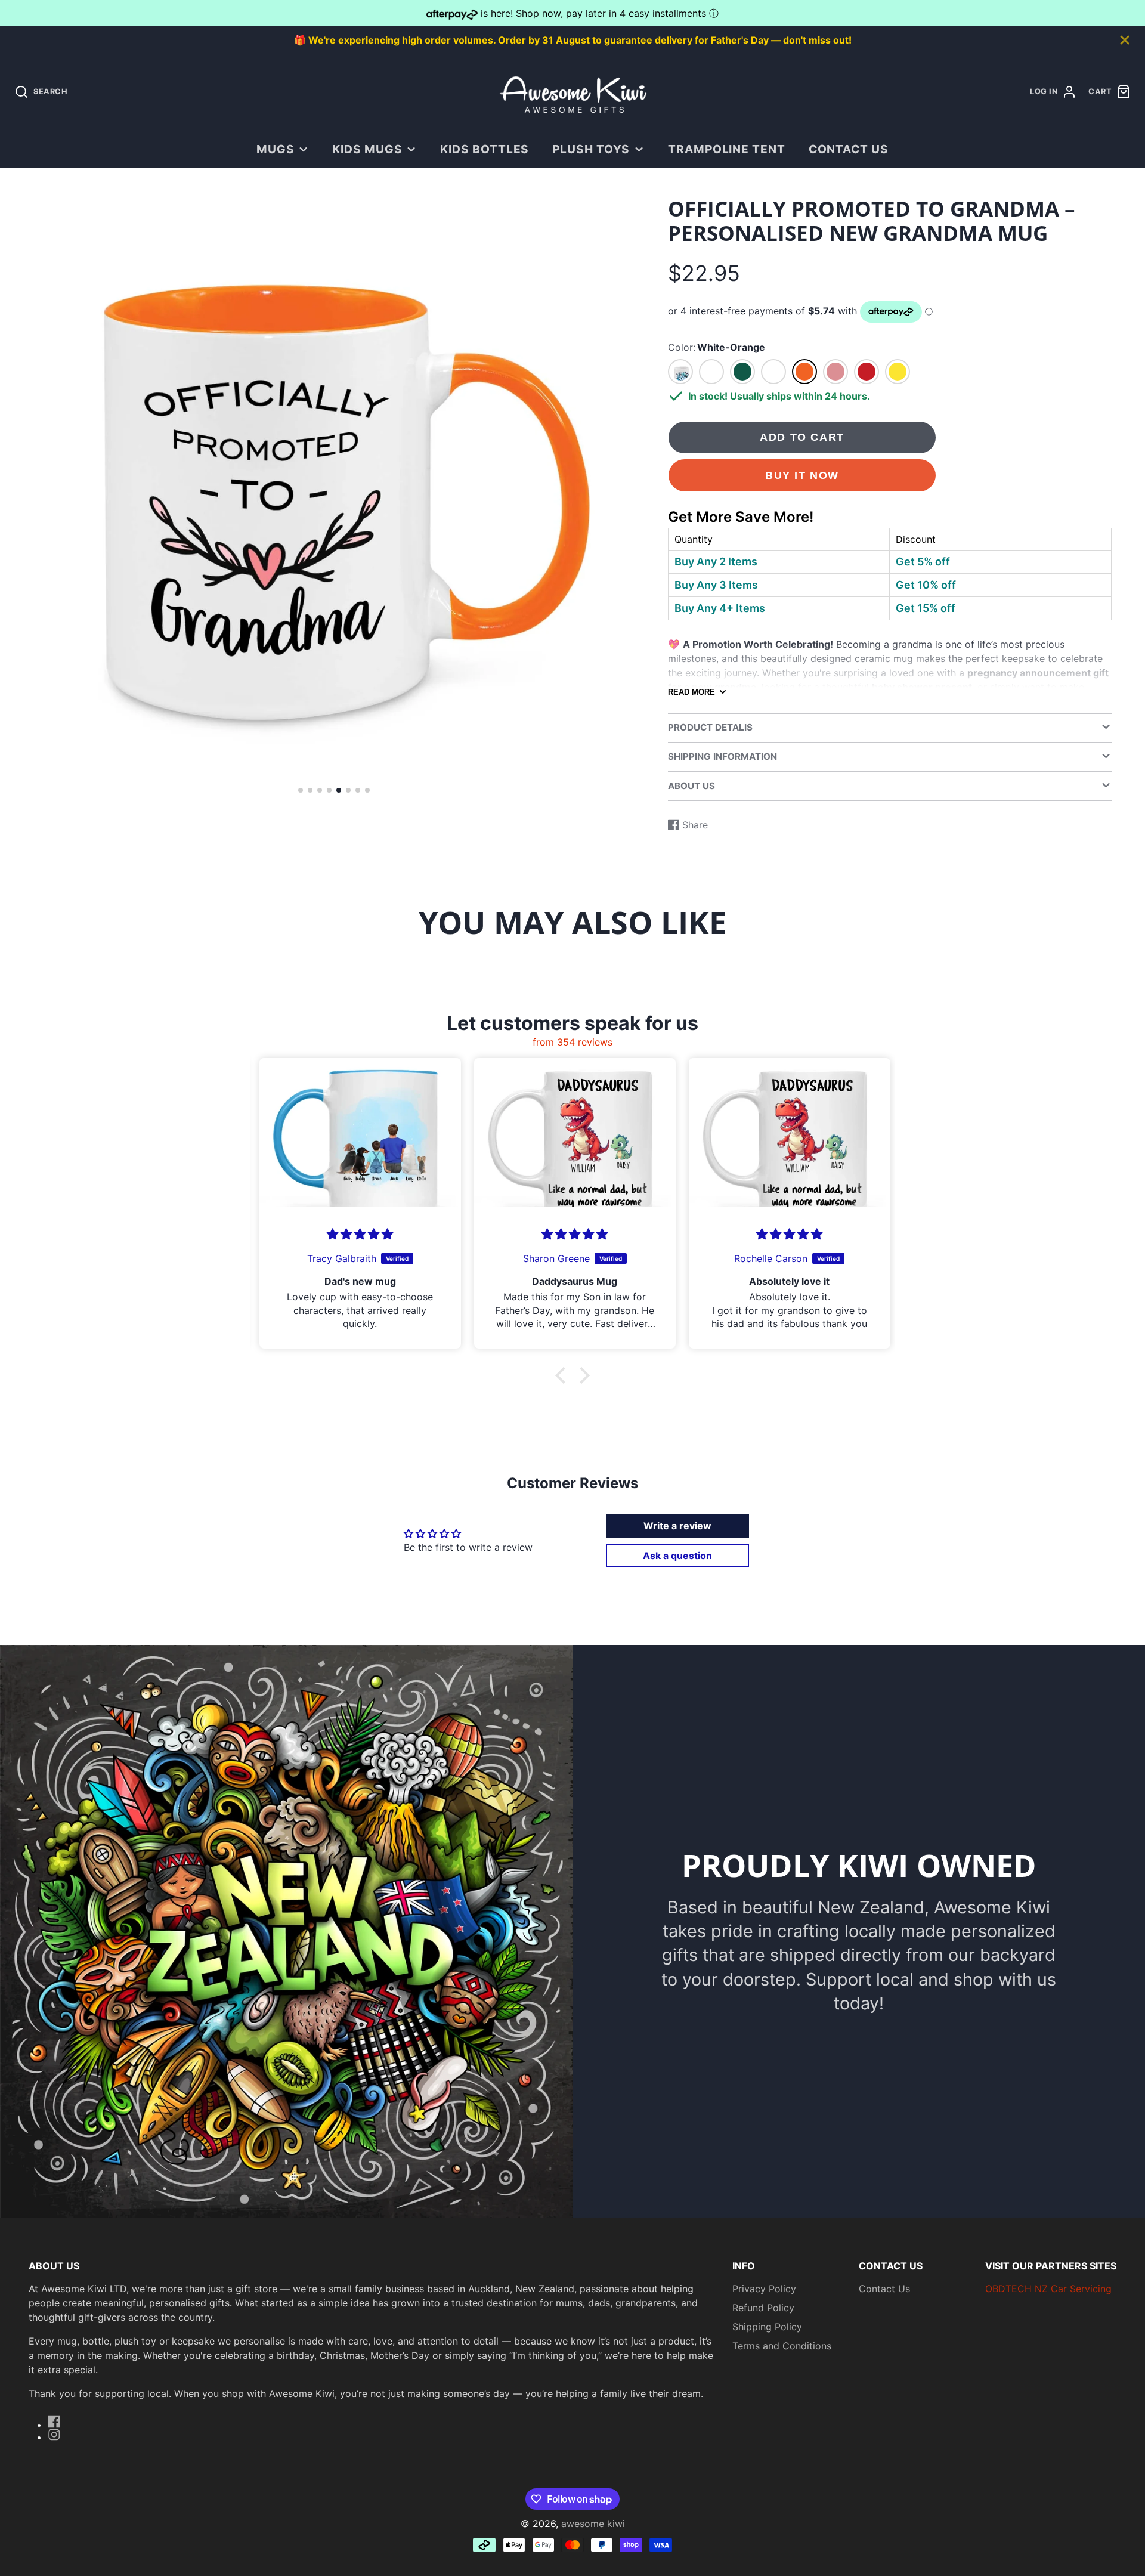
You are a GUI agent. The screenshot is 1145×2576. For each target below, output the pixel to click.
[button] (301, 790)
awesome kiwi (593, 2524)
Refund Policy (763, 2308)
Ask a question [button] (677, 1556)
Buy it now (802, 475)
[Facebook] (54, 2422)
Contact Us (849, 149)
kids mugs (367, 149)
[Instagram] (54, 2435)
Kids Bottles (485, 149)
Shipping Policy (767, 2327)
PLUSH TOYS (591, 149)
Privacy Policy (764, 2289)
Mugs (276, 149)
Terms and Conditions (782, 2346)
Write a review (677, 1526)
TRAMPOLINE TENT (727, 149)
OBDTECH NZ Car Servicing (1048, 2289)
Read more (691, 692)
